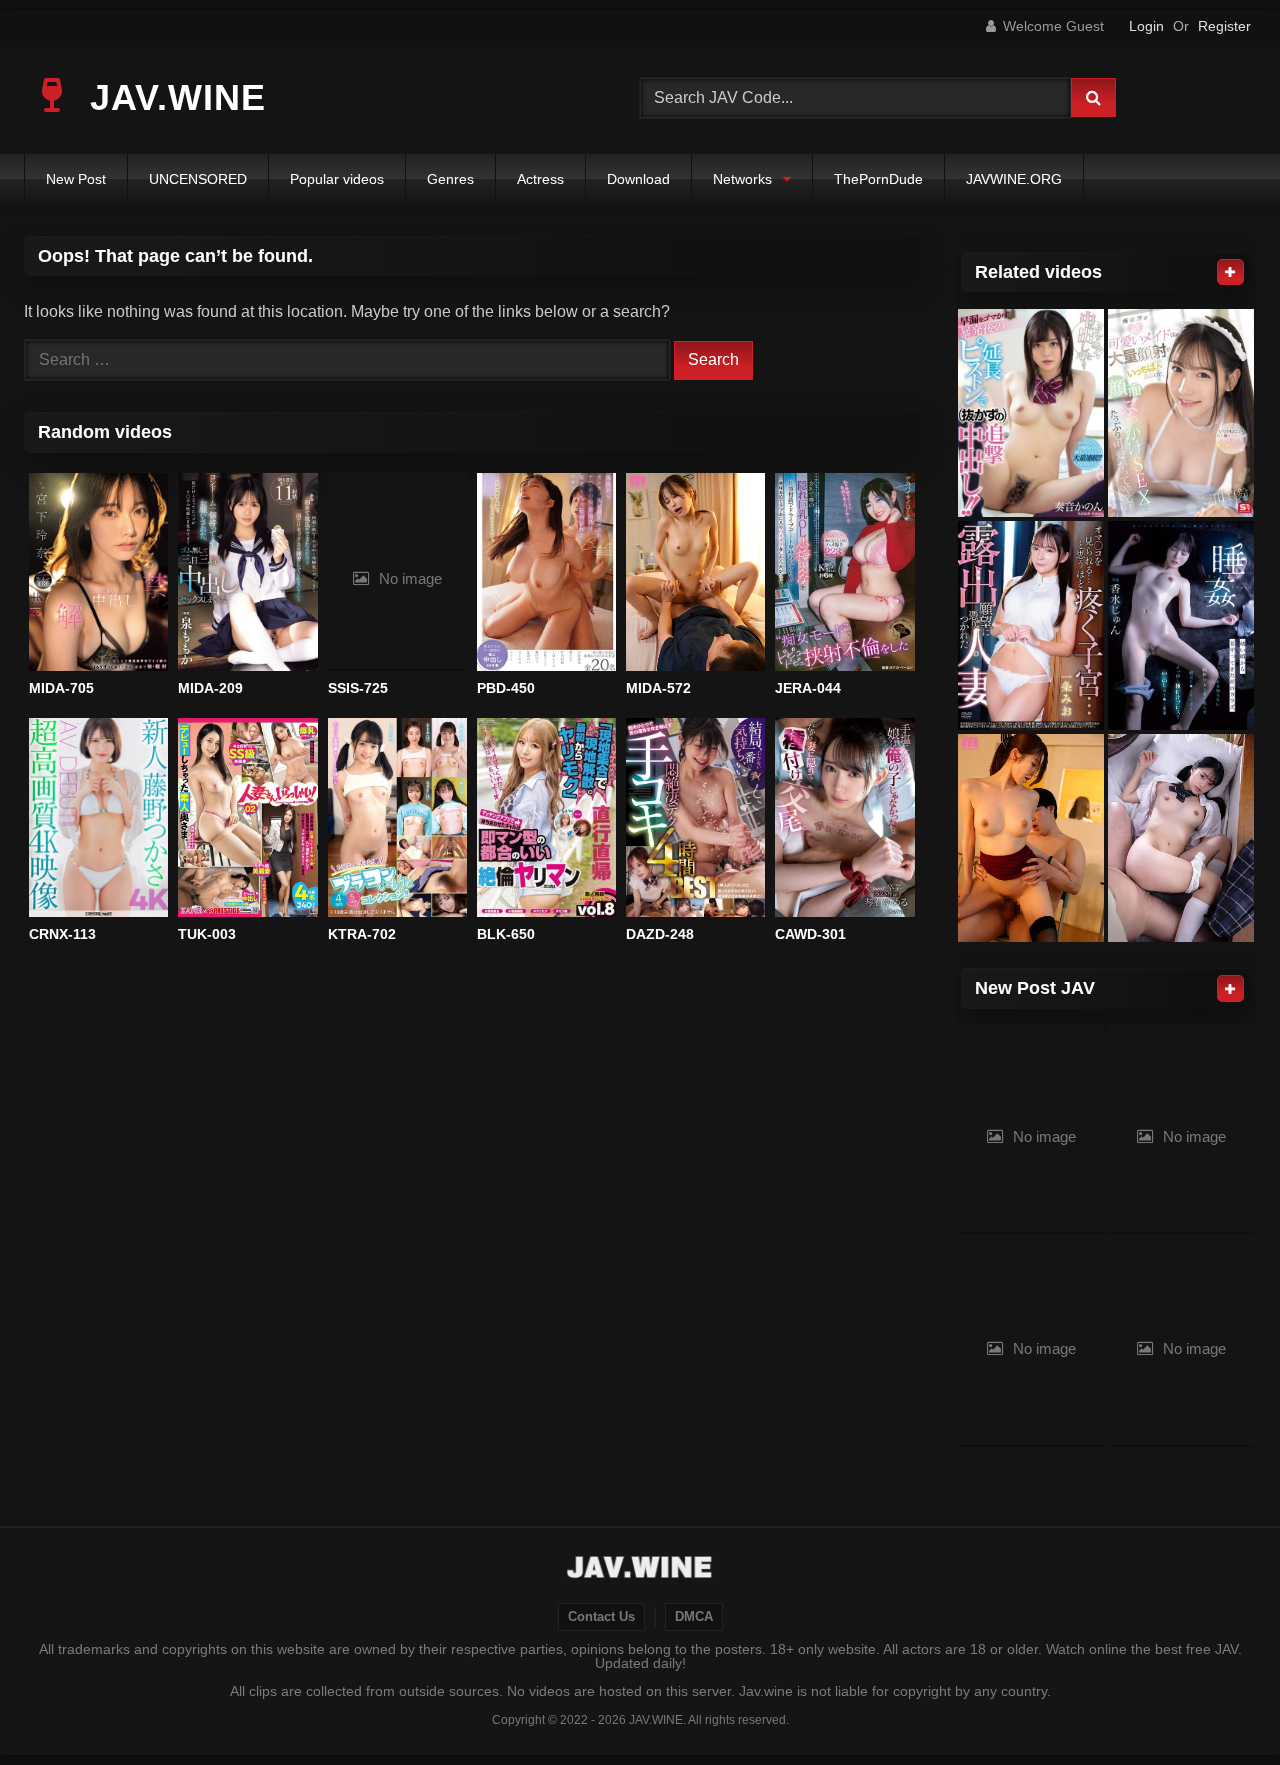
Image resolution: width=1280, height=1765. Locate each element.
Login (1146, 26)
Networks (742, 179)
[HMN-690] (1181, 625)
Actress (540, 179)
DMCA (694, 1617)
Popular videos (337, 179)
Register (1224, 26)
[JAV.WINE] (640, 1570)
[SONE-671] (1181, 413)
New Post (76, 179)
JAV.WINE (172, 97)
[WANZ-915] (1031, 413)
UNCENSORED (198, 179)
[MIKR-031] (1031, 838)
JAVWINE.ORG (1014, 179)
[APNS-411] (1031, 625)
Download (638, 179)
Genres (450, 179)
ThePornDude (878, 179)
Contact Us (601, 1617)
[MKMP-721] (1181, 838)
